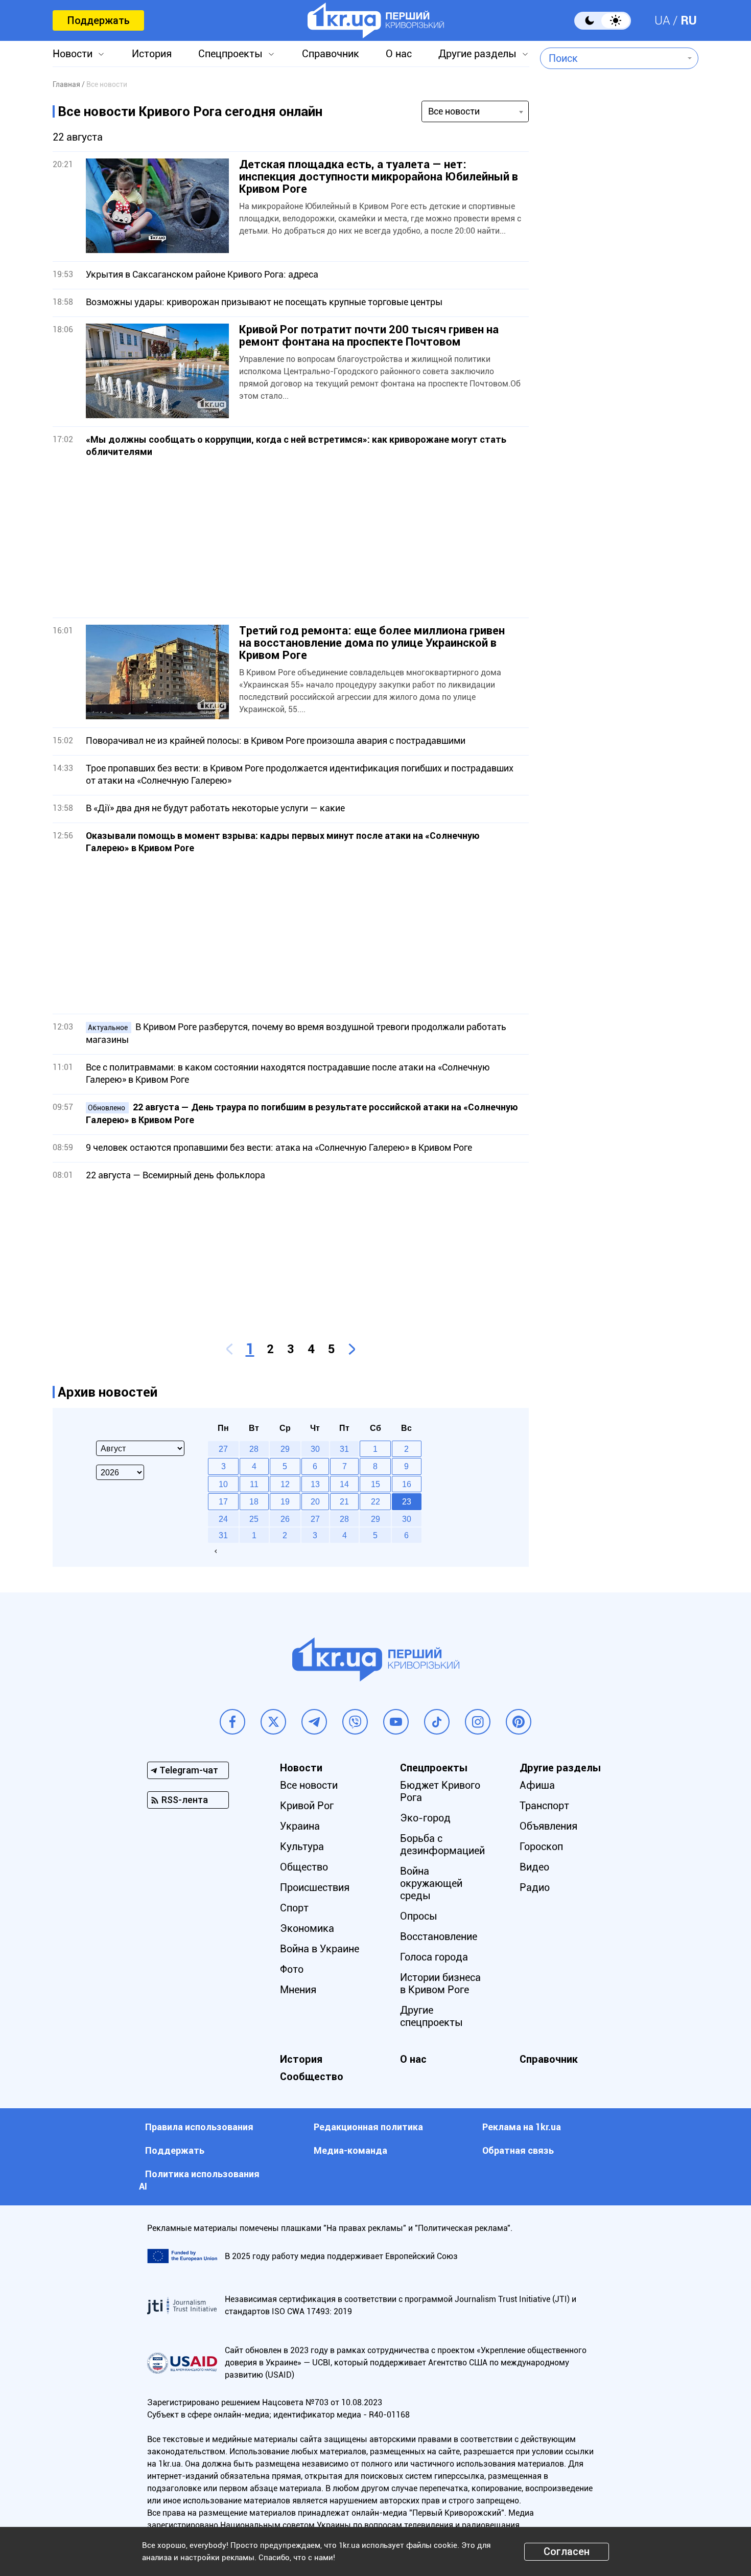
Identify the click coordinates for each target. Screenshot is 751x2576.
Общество (304, 1867)
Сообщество (312, 2077)
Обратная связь (518, 2150)
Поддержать (98, 20)
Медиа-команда (350, 2150)
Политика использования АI (199, 2180)
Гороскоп (541, 1846)
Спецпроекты (230, 54)
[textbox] (612, 58)
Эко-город (425, 1818)
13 (315, 1484)
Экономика (307, 1928)
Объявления (548, 1826)
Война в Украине (320, 1949)
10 (223, 1484)
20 (315, 1501)
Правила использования (199, 2127)
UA (662, 20)
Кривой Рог (307, 1806)
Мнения (298, 1990)
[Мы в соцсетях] (232, 1722)
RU (689, 20)
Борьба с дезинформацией (442, 1844)
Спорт (294, 1908)
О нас (399, 54)
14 (344, 1484)
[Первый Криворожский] (376, 20)
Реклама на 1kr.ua (522, 2127)
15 (375, 1484)
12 (285, 1484)
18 (254, 1501)
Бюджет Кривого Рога (440, 1791)
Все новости (309, 1785)
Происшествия (315, 1887)
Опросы (419, 1916)
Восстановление (439, 1936)
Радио (535, 1887)
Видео (534, 1867)
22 (375, 1501)
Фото (292, 1969)
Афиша (537, 1785)
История (152, 54)
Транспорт (544, 1806)
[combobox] (612, 58)
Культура (302, 1846)
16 (407, 1484)
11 (254, 1484)
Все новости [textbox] (454, 111)
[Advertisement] (291, 538)
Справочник (331, 54)
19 (285, 1501)
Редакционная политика (368, 2127)
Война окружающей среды (431, 1883)
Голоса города (434, 1957)
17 (223, 1501)
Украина (300, 1826)
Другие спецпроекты (431, 2016)
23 (407, 1501)
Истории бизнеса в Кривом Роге (440, 1984)
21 (344, 1501)
